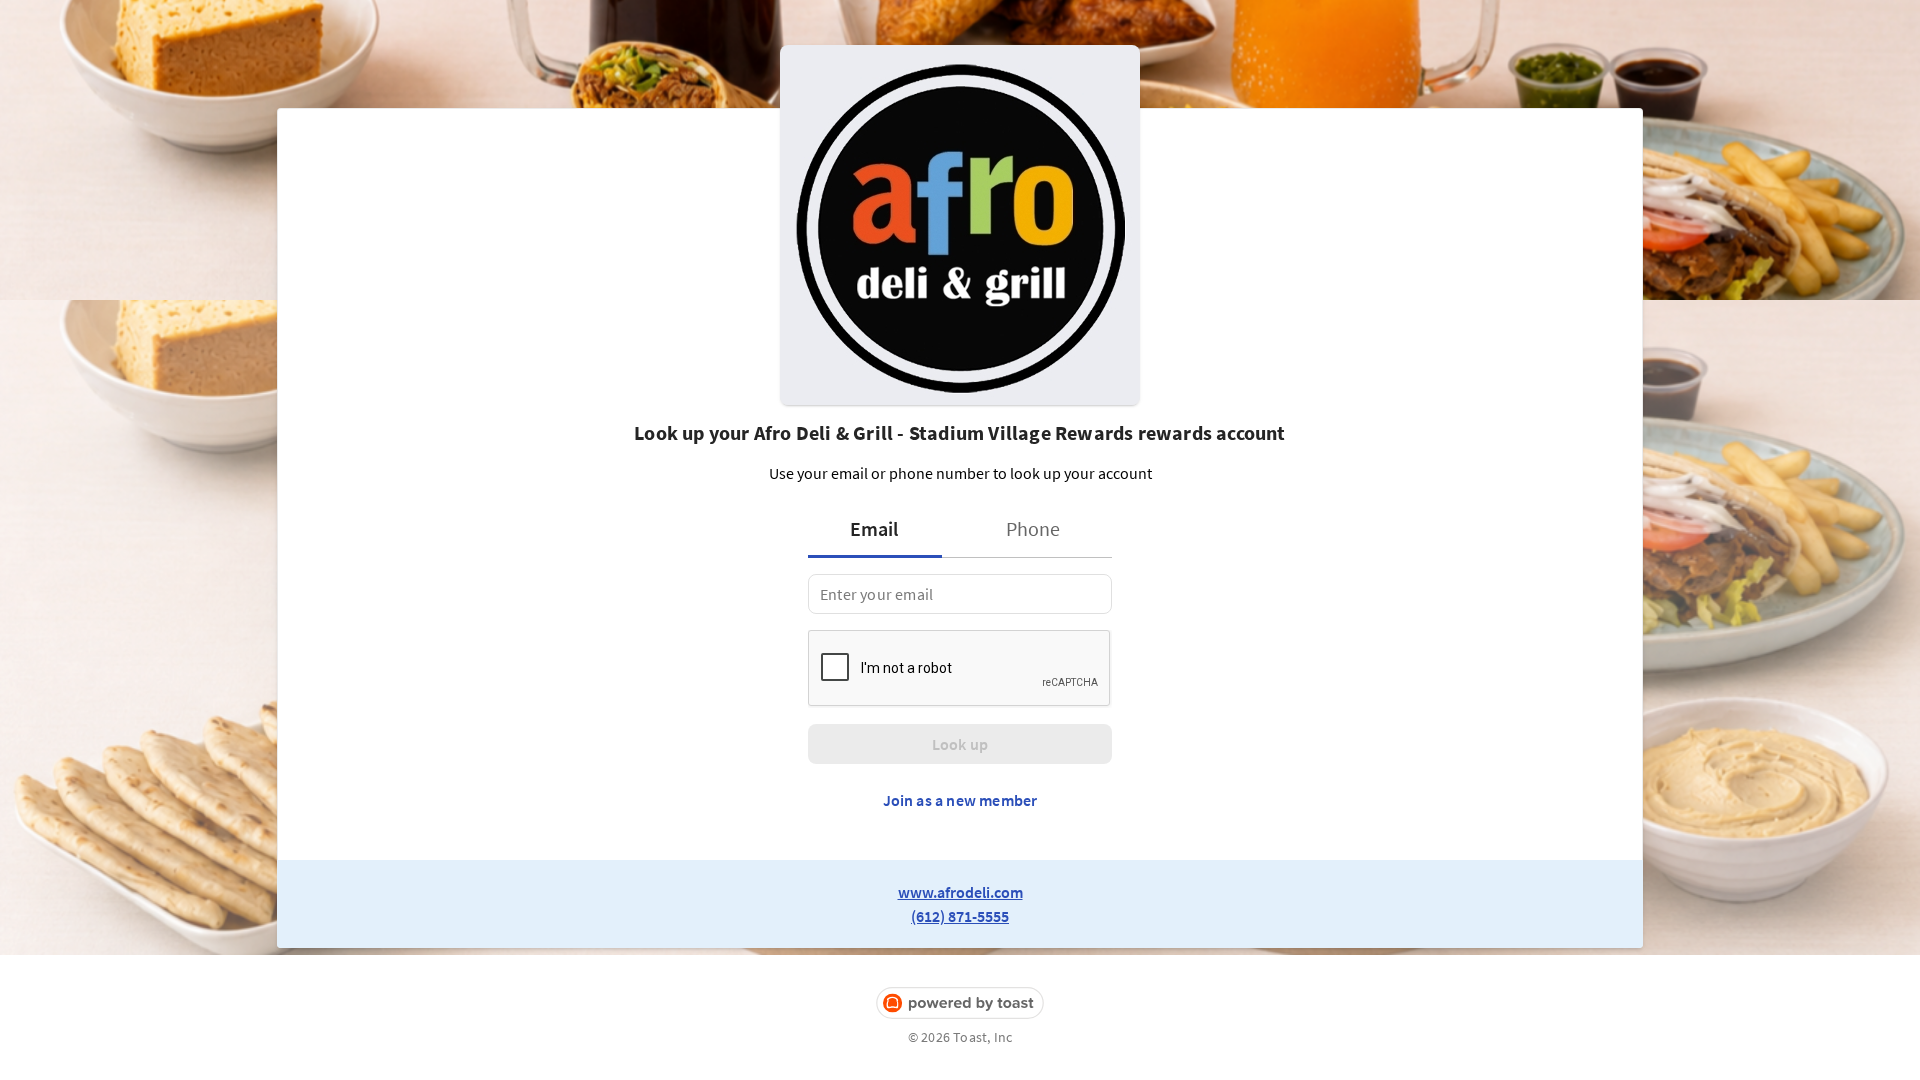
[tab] (881, 529)
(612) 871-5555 (960, 916)
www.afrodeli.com (960, 892)
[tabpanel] (960, 594)
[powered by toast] (960, 1003)
